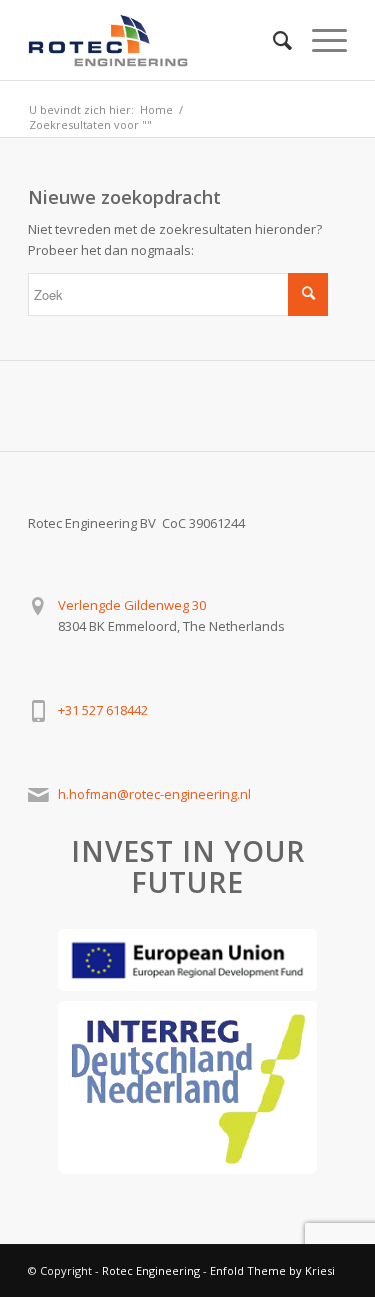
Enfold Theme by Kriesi (272, 1270)
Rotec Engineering (151, 1270)
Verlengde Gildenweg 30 (132, 605)
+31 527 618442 (103, 710)
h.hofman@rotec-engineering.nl (154, 794)
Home (156, 109)
